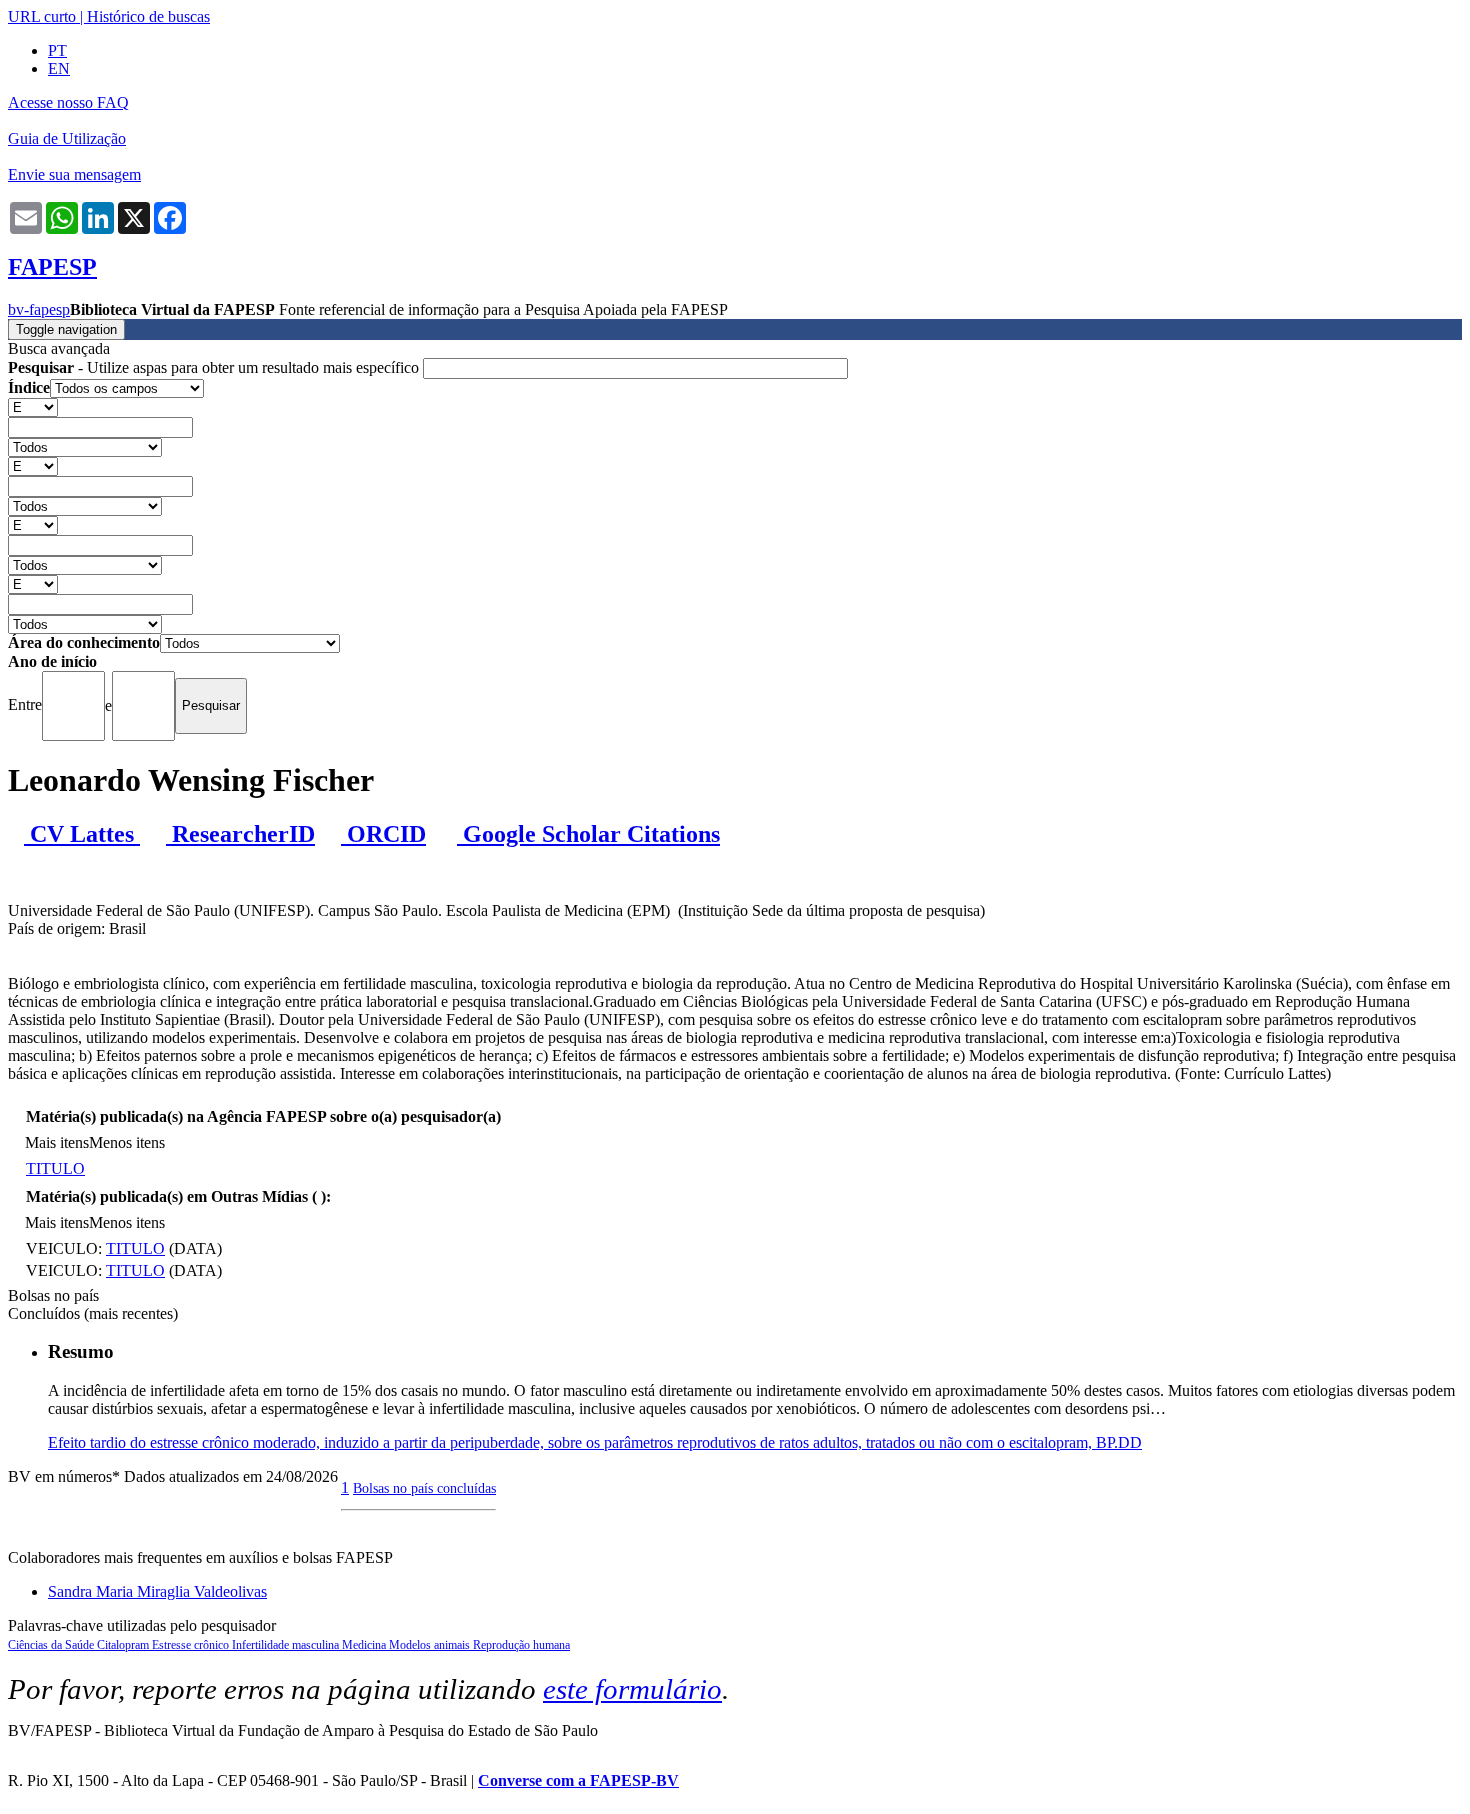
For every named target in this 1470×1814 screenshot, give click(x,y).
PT (57, 50)
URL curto (42, 16)
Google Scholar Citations (588, 834)
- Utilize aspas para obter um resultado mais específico (215, 367)
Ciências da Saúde (52, 1645)
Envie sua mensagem (74, 174)
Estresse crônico (192, 1645)
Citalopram (124, 1645)
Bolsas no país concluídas (424, 1488)
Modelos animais (431, 1645)
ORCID (383, 834)
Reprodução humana (521, 1645)
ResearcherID (240, 834)
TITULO (55, 1168)
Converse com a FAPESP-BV (578, 1780)
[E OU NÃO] (33, 406)
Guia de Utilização (67, 138)
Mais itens (57, 1142)
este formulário (632, 1689)
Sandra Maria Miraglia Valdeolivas (157, 1591)
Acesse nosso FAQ (68, 102)
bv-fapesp (39, 309)
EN (59, 68)
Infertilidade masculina (287, 1645)
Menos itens (127, 1142)
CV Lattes (82, 834)
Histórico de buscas (148, 16)
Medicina (365, 1645)
